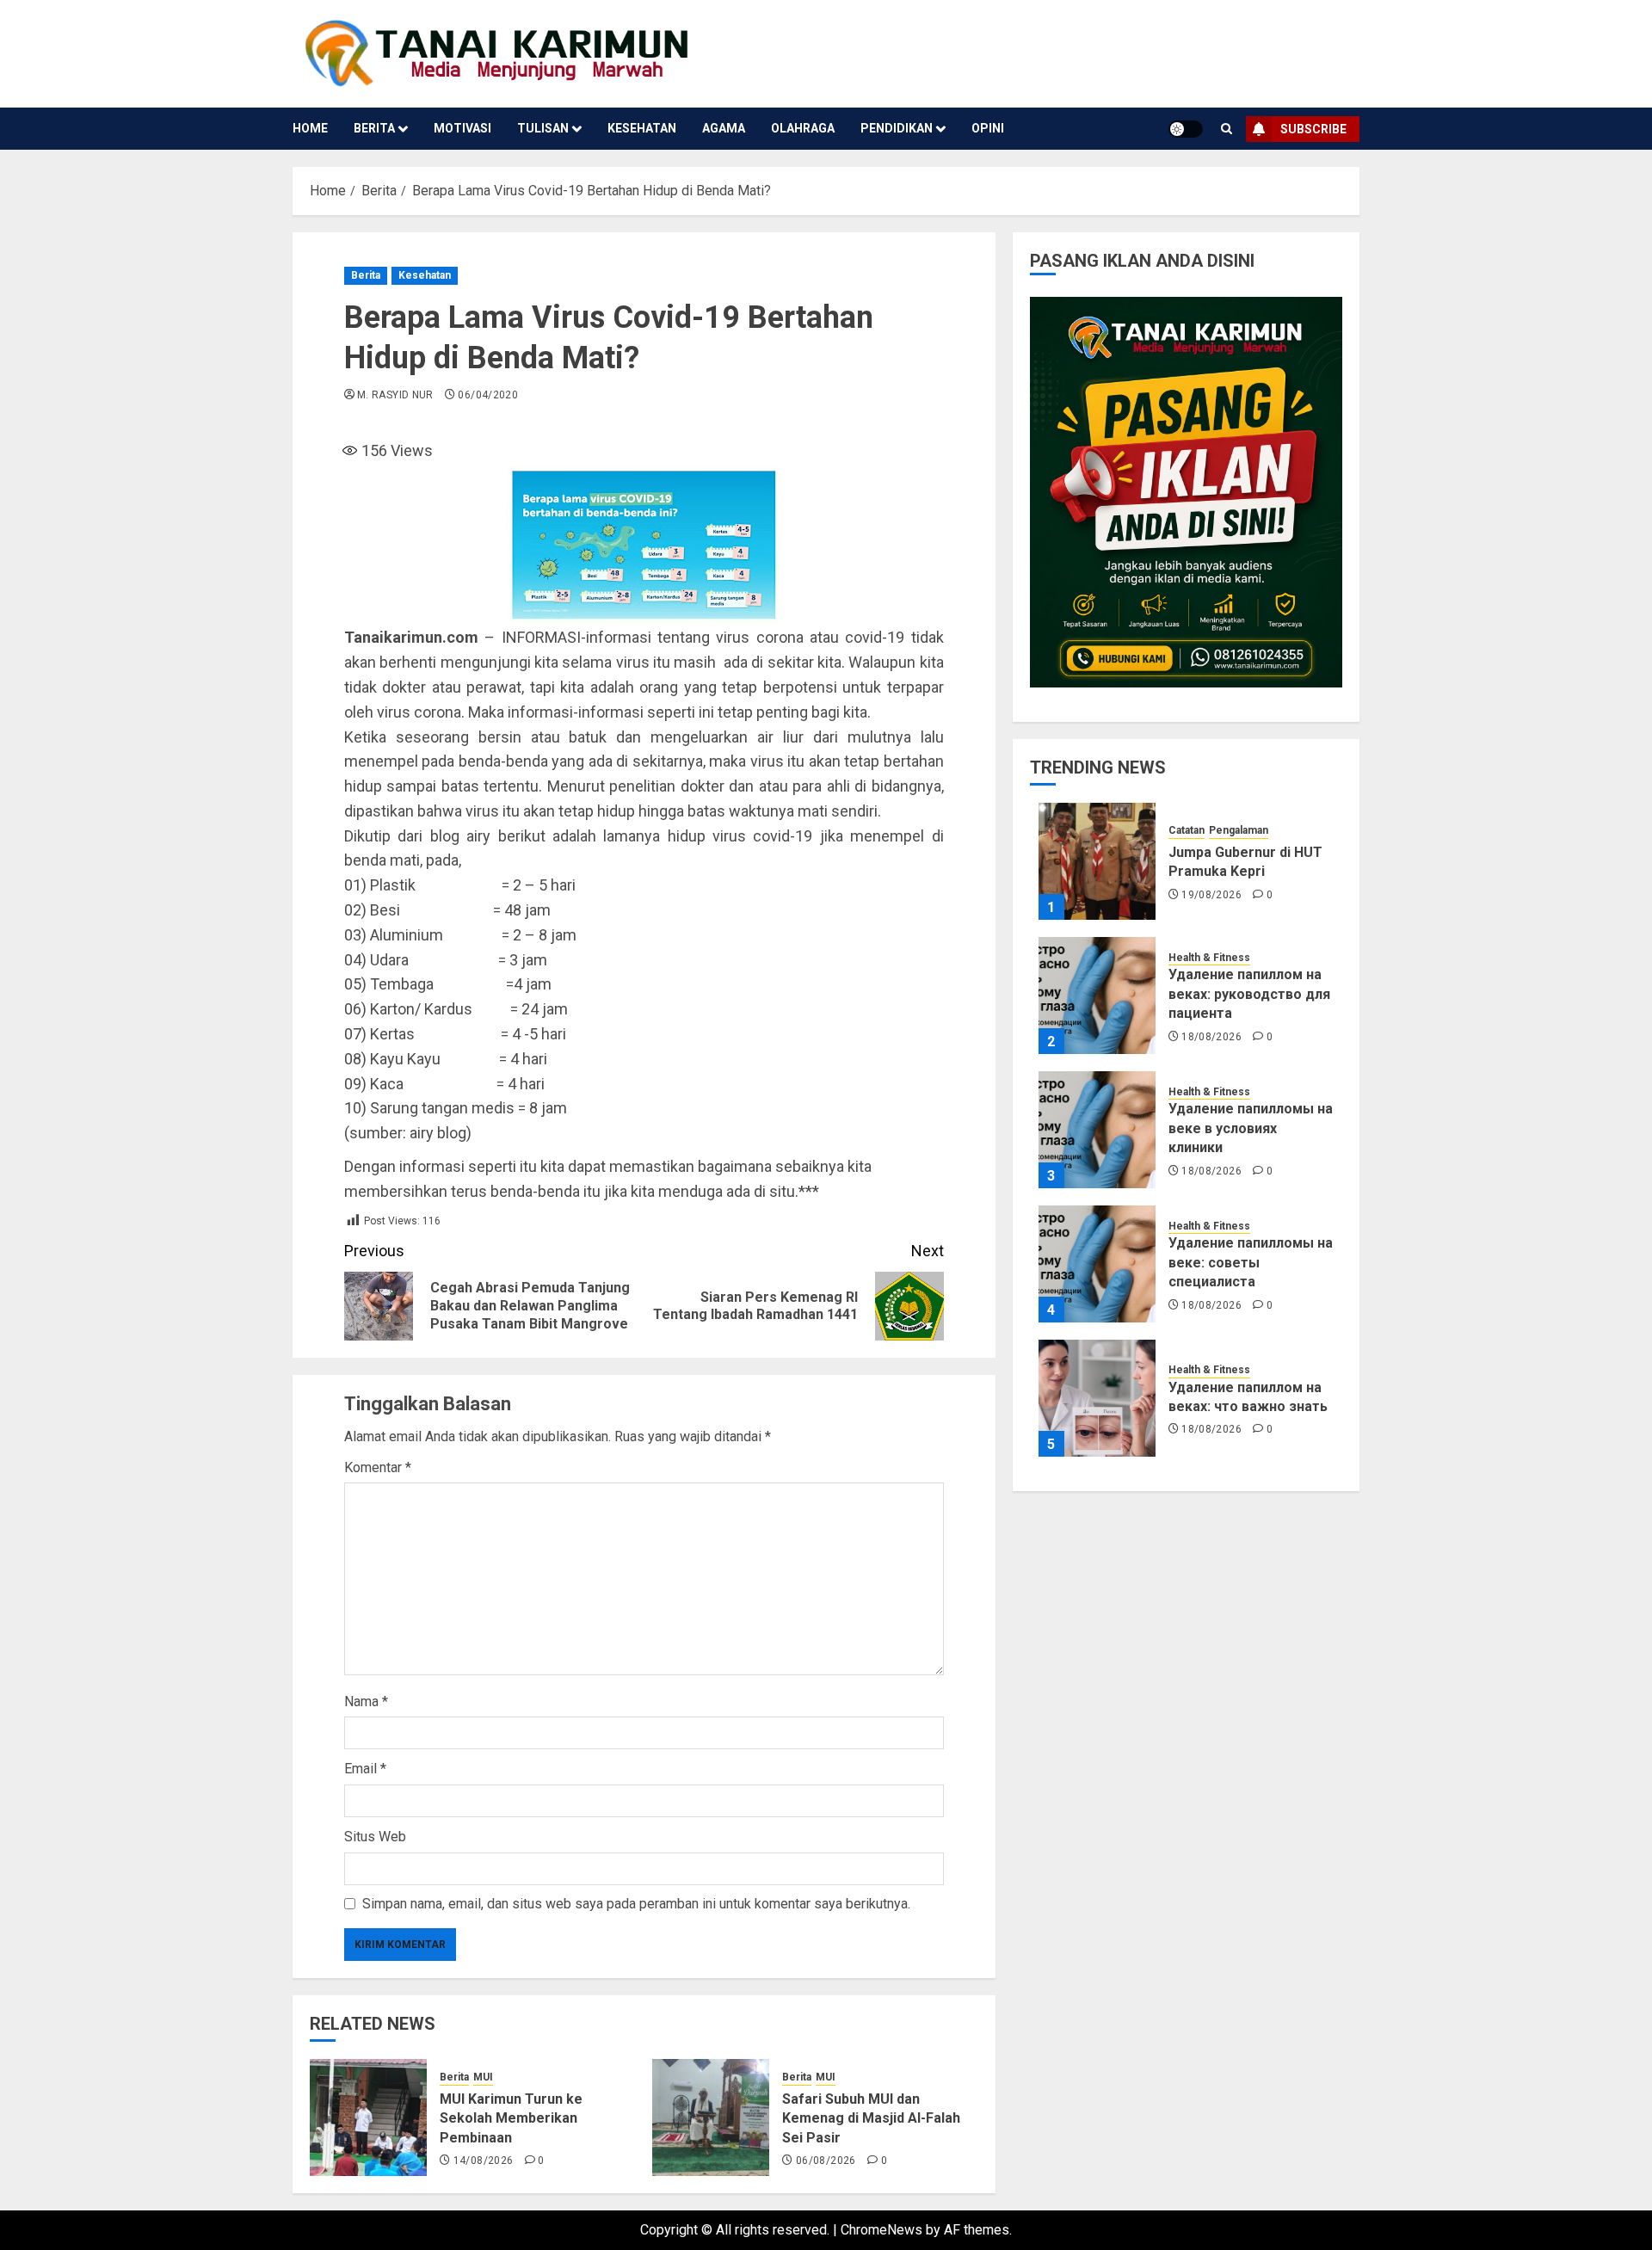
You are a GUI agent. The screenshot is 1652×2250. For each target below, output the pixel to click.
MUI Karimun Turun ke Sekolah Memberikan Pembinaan (511, 2118)
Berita (374, 128)
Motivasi (462, 128)
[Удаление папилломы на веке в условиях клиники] (1097, 1130)
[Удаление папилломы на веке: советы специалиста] (1097, 1264)
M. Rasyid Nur (395, 395)
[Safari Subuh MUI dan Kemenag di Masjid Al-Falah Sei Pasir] (711, 2117)
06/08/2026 (826, 2161)
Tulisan (543, 128)
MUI (483, 2077)
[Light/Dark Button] (1186, 129)
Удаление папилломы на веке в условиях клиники (1251, 1128)
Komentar (378, 1467)
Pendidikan (897, 128)
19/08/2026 (1211, 895)
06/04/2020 (488, 395)
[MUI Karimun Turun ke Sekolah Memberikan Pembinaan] (368, 2117)
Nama (366, 1701)
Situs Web (375, 1837)
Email (365, 1769)
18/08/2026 (1211, 1036)
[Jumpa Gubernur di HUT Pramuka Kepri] (1097, 861)
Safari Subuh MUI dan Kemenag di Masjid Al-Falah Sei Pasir (871, 2118)
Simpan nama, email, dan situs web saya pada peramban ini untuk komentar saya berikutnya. (636, 1904)
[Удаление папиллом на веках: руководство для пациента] (1097, 996)
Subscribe (1313, 129)
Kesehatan (642, 128)
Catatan (1187, 830)
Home (310, 128)
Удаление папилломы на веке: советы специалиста (1251, 1262)
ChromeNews (881, 2230)
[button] (1227, 129)
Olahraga (803, 128)
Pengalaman (1239, 830)
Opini (988, 128)
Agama (724, 128)
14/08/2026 (484, 2161)
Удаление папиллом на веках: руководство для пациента (1249, 994)
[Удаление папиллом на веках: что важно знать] (1097, 1398)
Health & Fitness (1209, 957)
